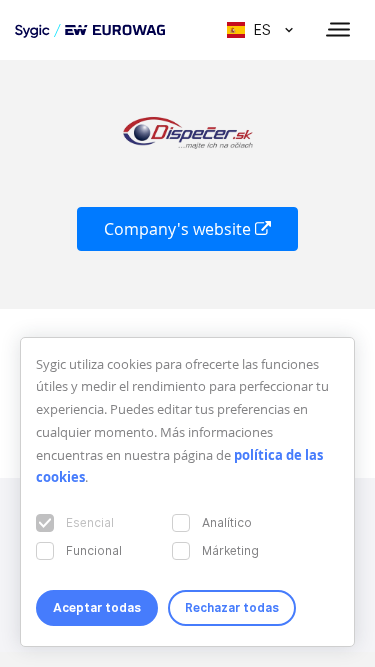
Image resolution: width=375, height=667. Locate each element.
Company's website (179, 229)
